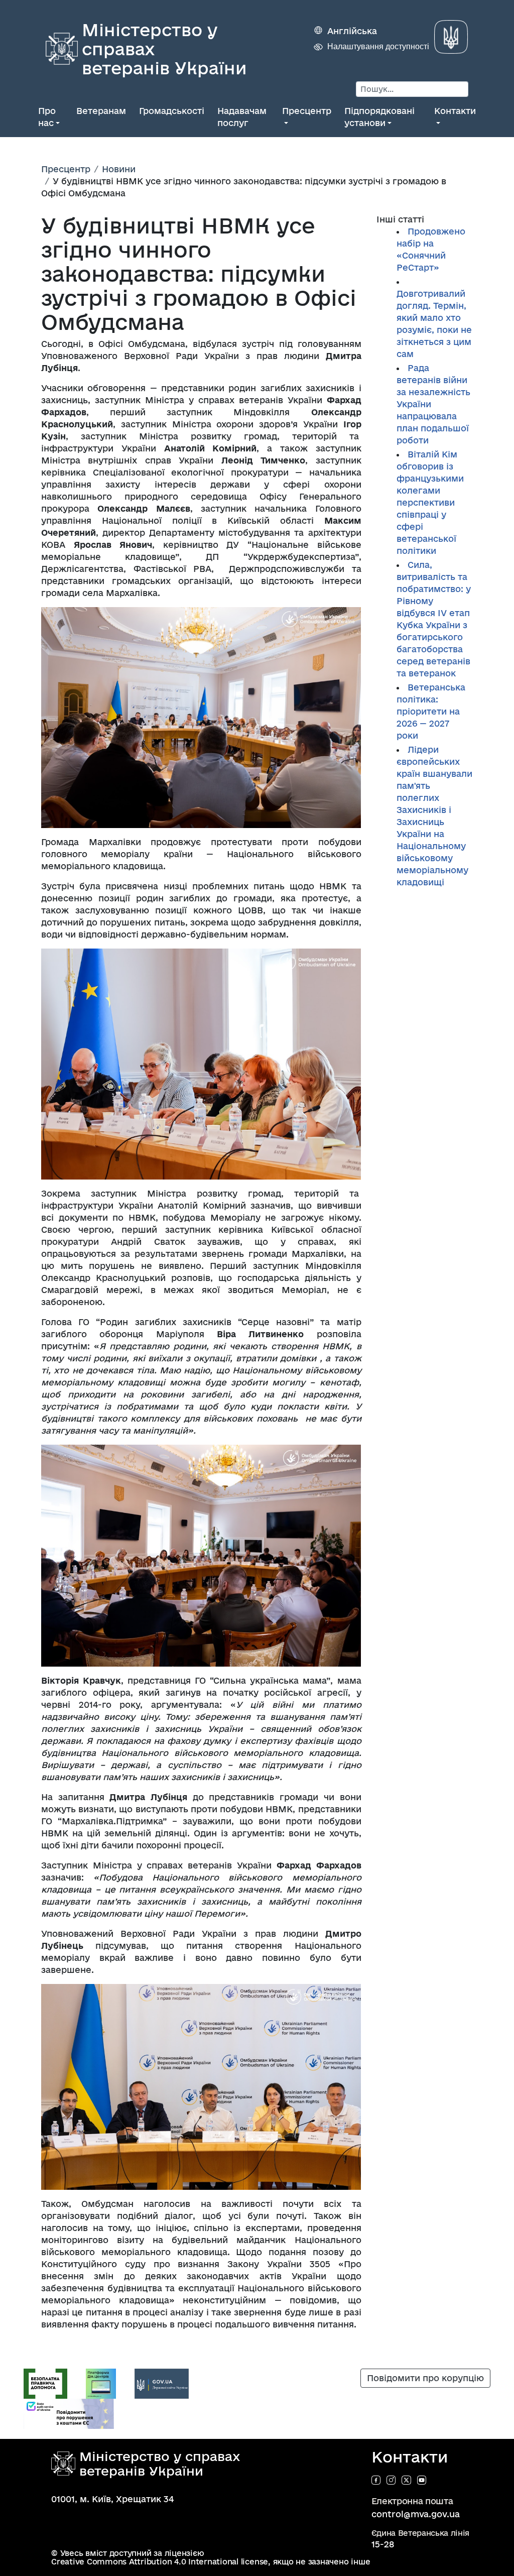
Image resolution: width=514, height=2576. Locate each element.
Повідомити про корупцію (425, 2378)
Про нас (47, 117)
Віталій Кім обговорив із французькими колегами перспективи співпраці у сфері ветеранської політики (430, 502)
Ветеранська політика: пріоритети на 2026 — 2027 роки (431, 711)
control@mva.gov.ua (416, 2514)
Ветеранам (101, 111)
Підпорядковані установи (379, 117)
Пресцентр (307, 111)
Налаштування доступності (378, 46)
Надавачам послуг (242, 117)
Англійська (352, 31)
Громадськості (172, 111)
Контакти (455, 111)
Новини (119, 169)
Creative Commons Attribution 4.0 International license (160, 2562)
